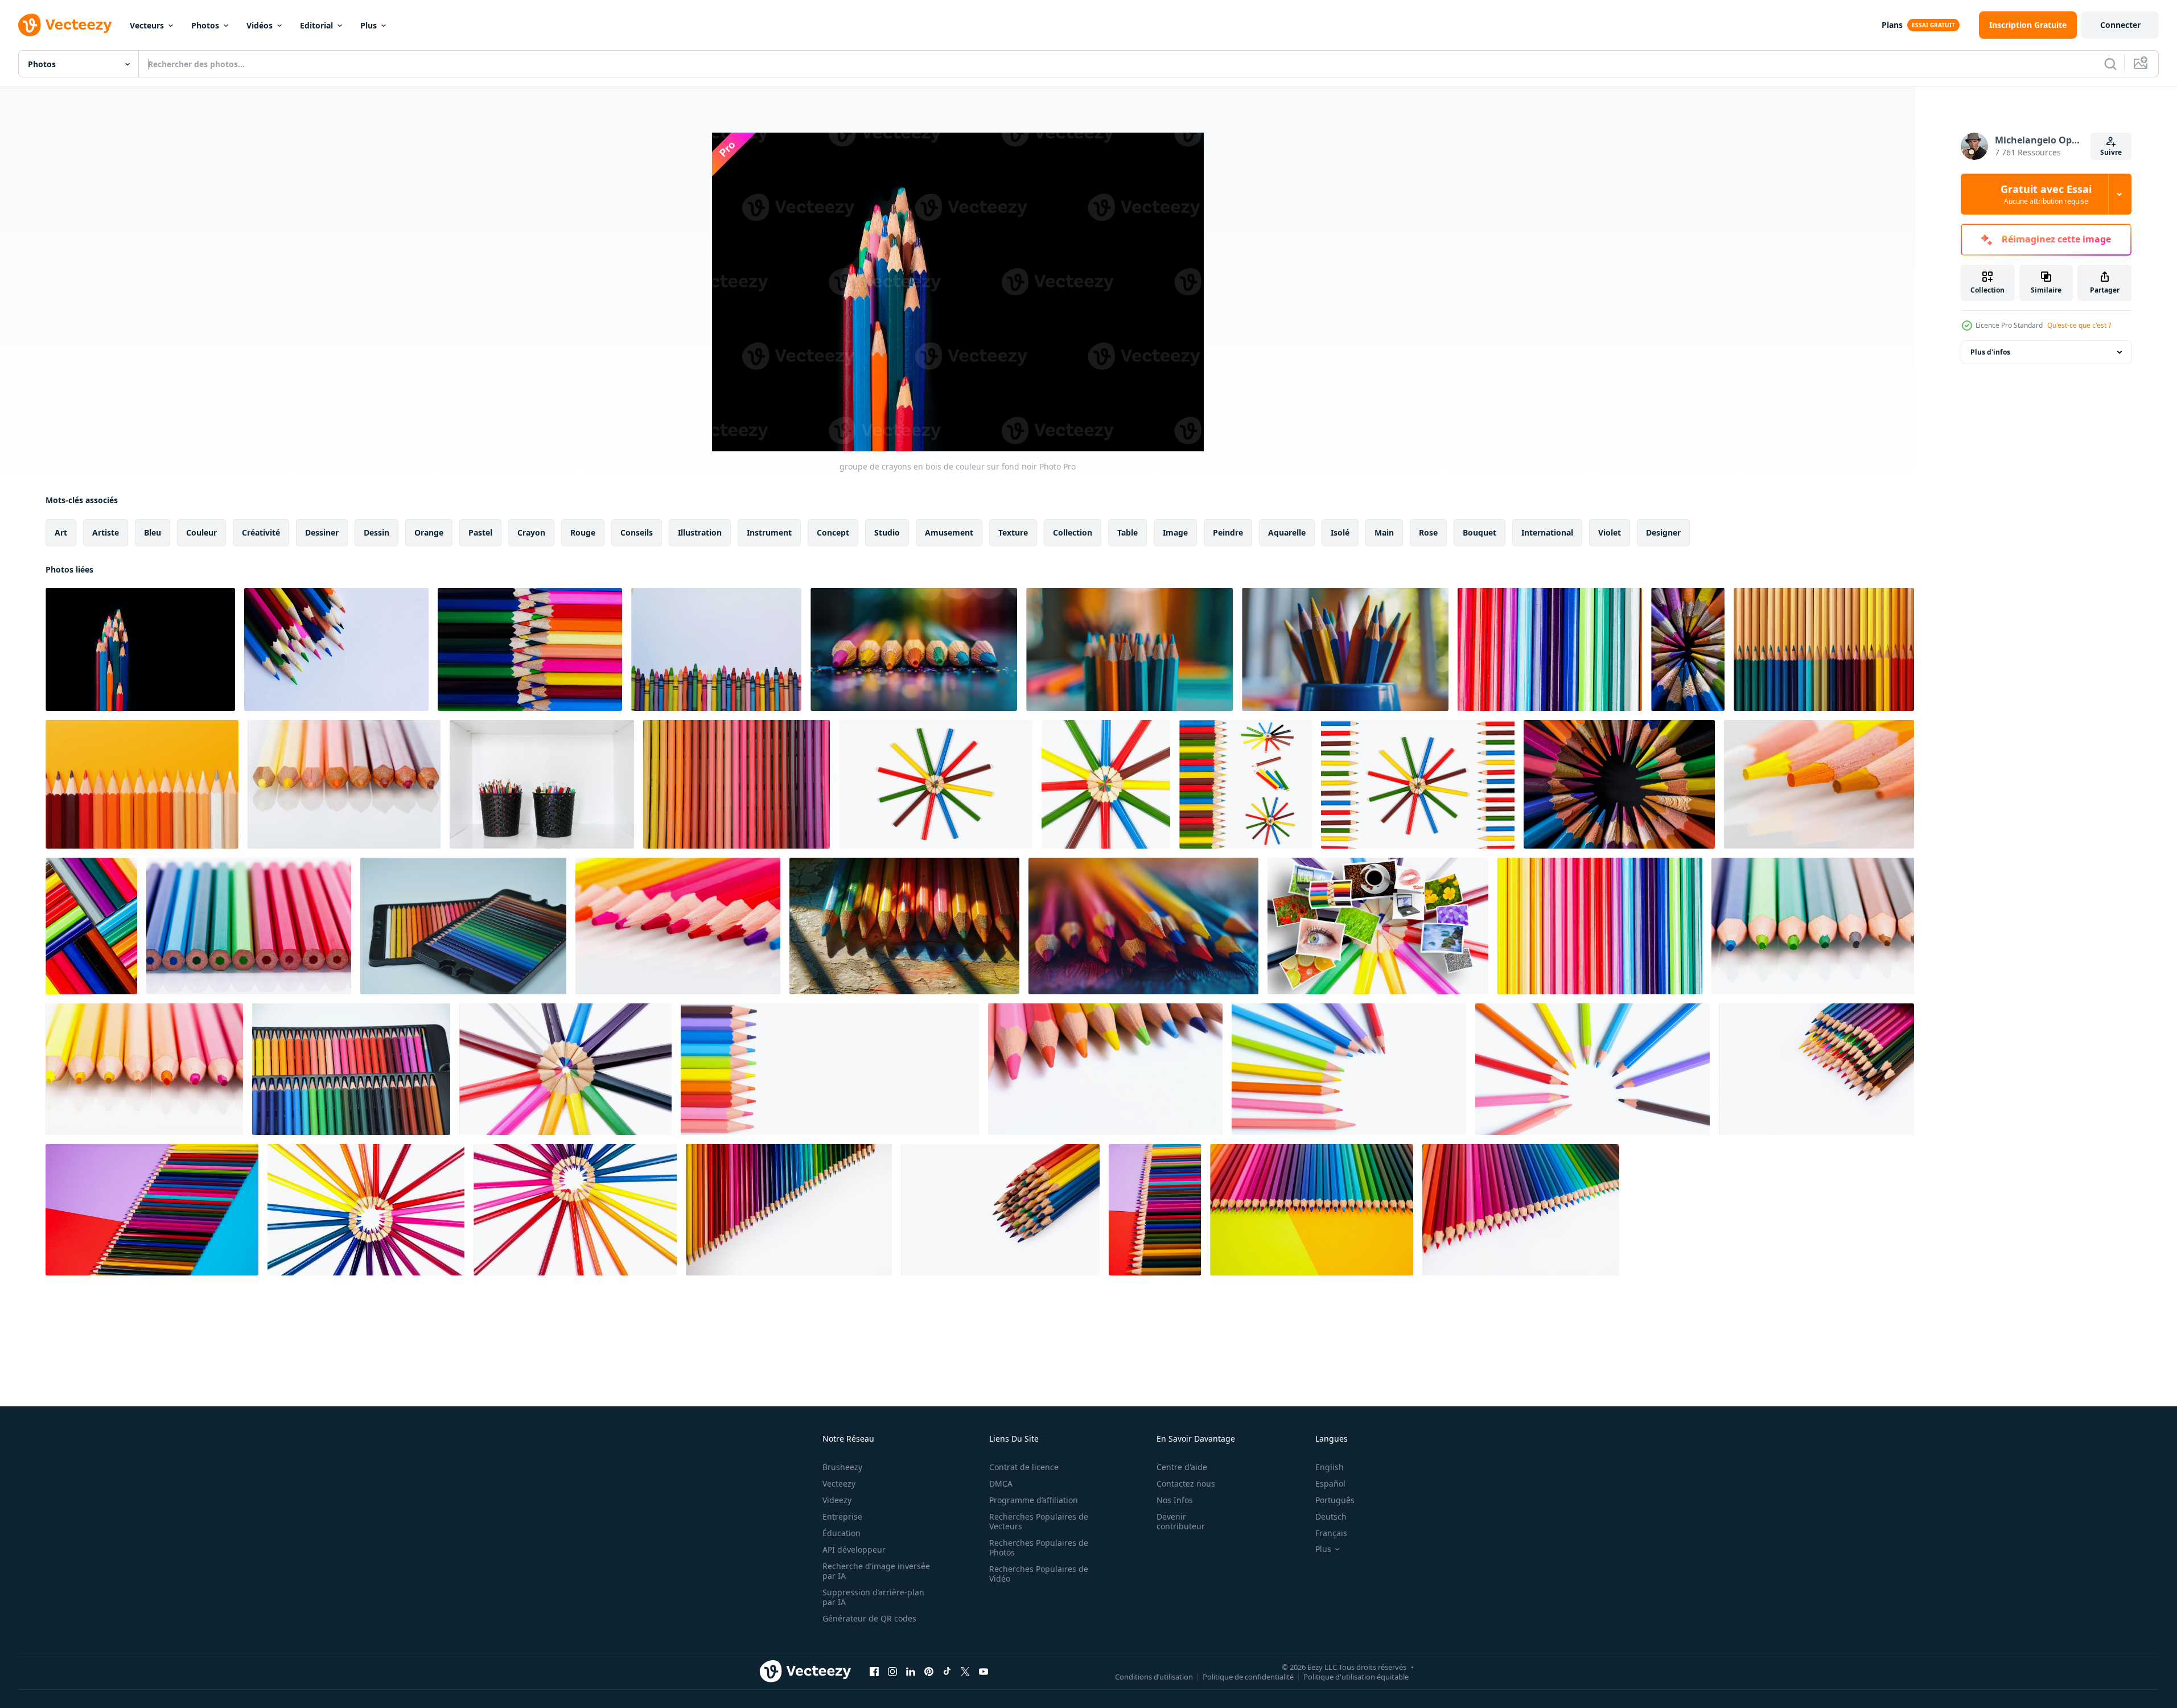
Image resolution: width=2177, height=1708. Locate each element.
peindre (1228, 532)
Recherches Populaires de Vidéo (1039, 1574)
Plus (369, 25)
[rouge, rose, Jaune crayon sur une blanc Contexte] (344, 784)
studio (887, 532)
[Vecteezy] (65, 25)
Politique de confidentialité (1248, 1676)
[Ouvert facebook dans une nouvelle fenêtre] (874, 1671)
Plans (1892, 25)
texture (1013, 532)
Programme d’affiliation (1034, 1500)
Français (1331, 1533)
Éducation (841, 1533)
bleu (153, 532)
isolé (1340, 532)
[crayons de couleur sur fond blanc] (565, 1069)
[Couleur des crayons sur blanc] (1246, 784)
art (61, 532)
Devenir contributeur (1181, 1521)
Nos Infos (1175, 1500)
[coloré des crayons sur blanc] (936, 784)
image (1175, 532)
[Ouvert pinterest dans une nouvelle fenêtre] (929, 1671)
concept (833, 532)
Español (1330, 1483)
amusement (949, 532)
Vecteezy (839, 1483)
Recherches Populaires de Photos (1039, 1548)
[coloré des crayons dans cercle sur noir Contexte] (1688, 649)
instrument (769, 532)
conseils (637, 532)
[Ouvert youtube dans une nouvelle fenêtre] (983, 1671)
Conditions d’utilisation (1154, 1676)
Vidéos (260, 25)
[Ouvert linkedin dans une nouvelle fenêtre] (911, 1671)
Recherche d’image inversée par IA (876, 1571)
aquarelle (1287, 532)
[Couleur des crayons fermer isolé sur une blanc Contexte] (830, 1069)
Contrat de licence (1024, 1467)
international (1547, 532)
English (1330, 1467)
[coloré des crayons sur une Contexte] (1824, 649)
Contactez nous (1186, 1483)
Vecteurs (147, 25)
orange (429, 532)
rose (1428, 532)
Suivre (2111, 152)
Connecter (2120, 25)
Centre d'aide (1182, 1467)
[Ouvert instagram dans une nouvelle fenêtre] (892, 1671)
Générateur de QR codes (869, 1618)
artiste (106, 532)
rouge (583, 532)
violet (1610, 532)
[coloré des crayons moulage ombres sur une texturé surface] (914, 649)
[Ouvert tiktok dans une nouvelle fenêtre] (947, 1671)
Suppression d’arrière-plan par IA (873, 1597)
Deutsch (1331, 1516)
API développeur (854, 1549)
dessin (376, 532)
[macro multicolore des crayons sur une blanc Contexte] (1550, 649)
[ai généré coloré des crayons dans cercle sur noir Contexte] (1619, 784)
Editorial (316, 25)
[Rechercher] (2110, 64)
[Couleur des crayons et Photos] (1378, 926)
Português (1335, 1500)
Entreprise (842, 1516)
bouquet (1480, 532)
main (1384, 532)
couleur (201, 532)
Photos (205, 25)
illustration (700, 532)
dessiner (322, 532)
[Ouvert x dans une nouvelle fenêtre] (965, 1671)
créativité (261, 532)
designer (1663, 532)
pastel (480, 532)
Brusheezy (842, 1467)
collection (1073, 532)
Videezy (837, 1500)
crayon (531, 532)
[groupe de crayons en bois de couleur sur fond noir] (140, 649)
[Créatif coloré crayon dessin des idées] (336, 649)
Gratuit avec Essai (2046, 194)
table (1127, 532)
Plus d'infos (1990, 352)
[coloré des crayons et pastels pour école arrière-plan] (716, 649)
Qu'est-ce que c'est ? (2079, 325)
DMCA (1001, 1483)
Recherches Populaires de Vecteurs (1039, 1521)
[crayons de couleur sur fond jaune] (142, 784)
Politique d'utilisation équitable (1356, 1676)
